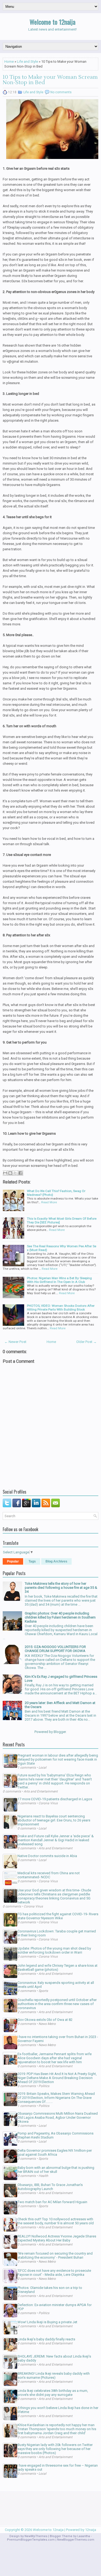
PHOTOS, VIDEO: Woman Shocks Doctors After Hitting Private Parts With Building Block (61, 1308)
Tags (32, 1561)
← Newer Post (15, 1342)
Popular (13, 1561)
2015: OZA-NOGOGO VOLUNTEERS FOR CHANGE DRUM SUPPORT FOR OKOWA (55, 1649)
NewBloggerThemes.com (76, 2540)
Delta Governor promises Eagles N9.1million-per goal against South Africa (55, 2152)
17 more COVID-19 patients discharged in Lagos (55, 1799)
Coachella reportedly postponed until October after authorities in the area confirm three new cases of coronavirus (57, 2004)
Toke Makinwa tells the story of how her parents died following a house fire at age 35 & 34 (61, 1588)
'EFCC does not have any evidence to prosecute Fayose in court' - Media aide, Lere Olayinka (54, 2273)
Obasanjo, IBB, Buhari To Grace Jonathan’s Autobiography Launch (50, 2187)
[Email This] (5, 1173)
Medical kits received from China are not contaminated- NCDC (49, 1875)
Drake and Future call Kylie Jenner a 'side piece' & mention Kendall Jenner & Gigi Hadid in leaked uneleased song (56, 1840)
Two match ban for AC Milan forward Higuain (52, 2202)
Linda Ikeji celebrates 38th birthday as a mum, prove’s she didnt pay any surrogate (53, 2393)
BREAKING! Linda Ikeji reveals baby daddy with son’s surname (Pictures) (54, 2375)
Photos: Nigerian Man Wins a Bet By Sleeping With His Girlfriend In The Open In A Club (59, 1280)
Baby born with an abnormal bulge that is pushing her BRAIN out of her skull (56, 2170)
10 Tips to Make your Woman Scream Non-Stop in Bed (50, 80)
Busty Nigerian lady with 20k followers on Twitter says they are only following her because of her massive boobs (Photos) (55, 2449)
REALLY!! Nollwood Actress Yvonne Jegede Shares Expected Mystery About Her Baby (57, 2238)
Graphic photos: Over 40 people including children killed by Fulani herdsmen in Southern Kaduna (60, 1617)
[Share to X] (15, 1173)
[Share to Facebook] (20, 1173)
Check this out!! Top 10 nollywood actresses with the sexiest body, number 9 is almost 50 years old (56, 2221)
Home (9, 62)
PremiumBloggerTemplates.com (31, 2540)
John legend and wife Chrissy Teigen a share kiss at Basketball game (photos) (58, 1968)
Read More (49, 1202)
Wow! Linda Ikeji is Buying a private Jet (47, 2322)
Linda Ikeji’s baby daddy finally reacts (46, 2339)
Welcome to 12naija (53, 22)
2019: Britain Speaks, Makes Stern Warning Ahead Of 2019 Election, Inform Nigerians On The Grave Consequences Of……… (56, 2098)
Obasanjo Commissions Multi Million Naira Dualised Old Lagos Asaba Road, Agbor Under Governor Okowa (58, 2117)
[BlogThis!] (10, 1173)
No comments (61, 92)
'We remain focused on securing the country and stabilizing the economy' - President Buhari (55, 2255)
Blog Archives (56, 1561)
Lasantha (84, 2536)
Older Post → (86, 1342)
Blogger (60, 1732)
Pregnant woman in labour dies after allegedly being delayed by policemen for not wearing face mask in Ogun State (58, 1759)
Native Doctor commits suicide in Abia (47, 1856)
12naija (91, 2530)
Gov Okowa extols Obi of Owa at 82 (45, 2020)
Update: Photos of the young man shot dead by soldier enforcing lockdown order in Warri (54, 1950)
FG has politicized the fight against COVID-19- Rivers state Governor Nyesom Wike (58, 1916)
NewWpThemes (36, 2536)
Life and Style (27, 62)
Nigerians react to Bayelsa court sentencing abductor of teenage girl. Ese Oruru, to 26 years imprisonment (54, 1820)
